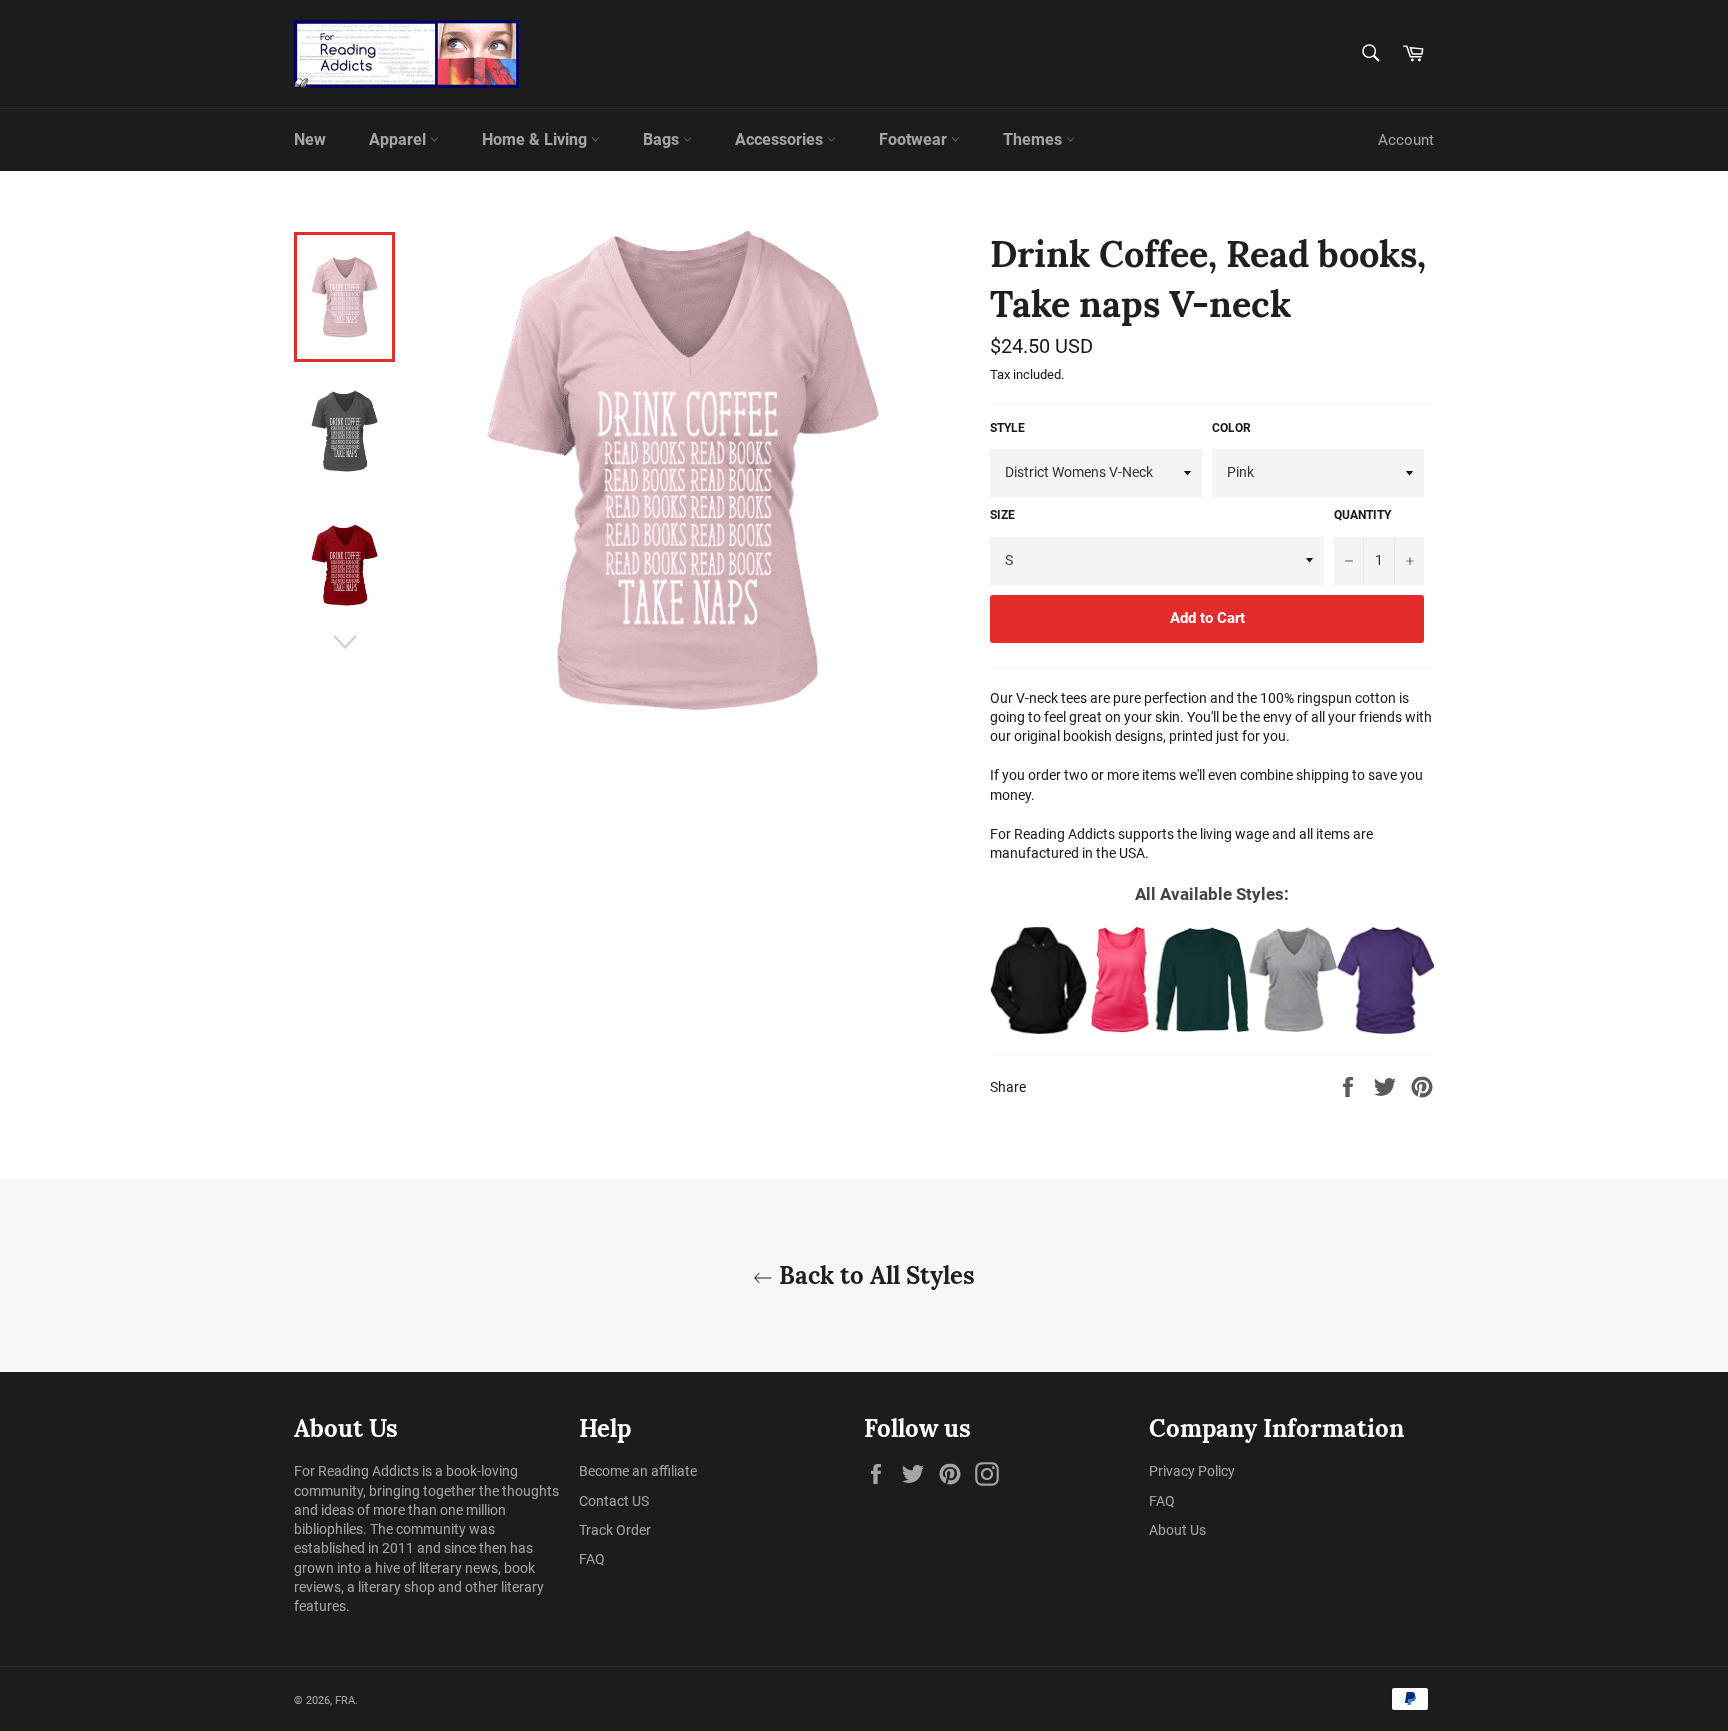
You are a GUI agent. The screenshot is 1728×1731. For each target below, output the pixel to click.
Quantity (1362, 515)
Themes (1034, 139)
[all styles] (1212, 980)
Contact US (614, 1501)
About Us (1177, 1530)
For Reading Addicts (356, 1471)
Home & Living (536, 139)
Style (1007, 428)
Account (1406, 140)
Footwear (915, 139)
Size (1002, 515)
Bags (663, 139)
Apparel (399, 139)
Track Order (615, 1530)
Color (1231, 428)
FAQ (592, 1559)
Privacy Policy (1192, 1471)
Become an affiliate (638, 1471)
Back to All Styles (874, 1275)
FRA (345, 1700)
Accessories (781, 139)
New (310, 139)
